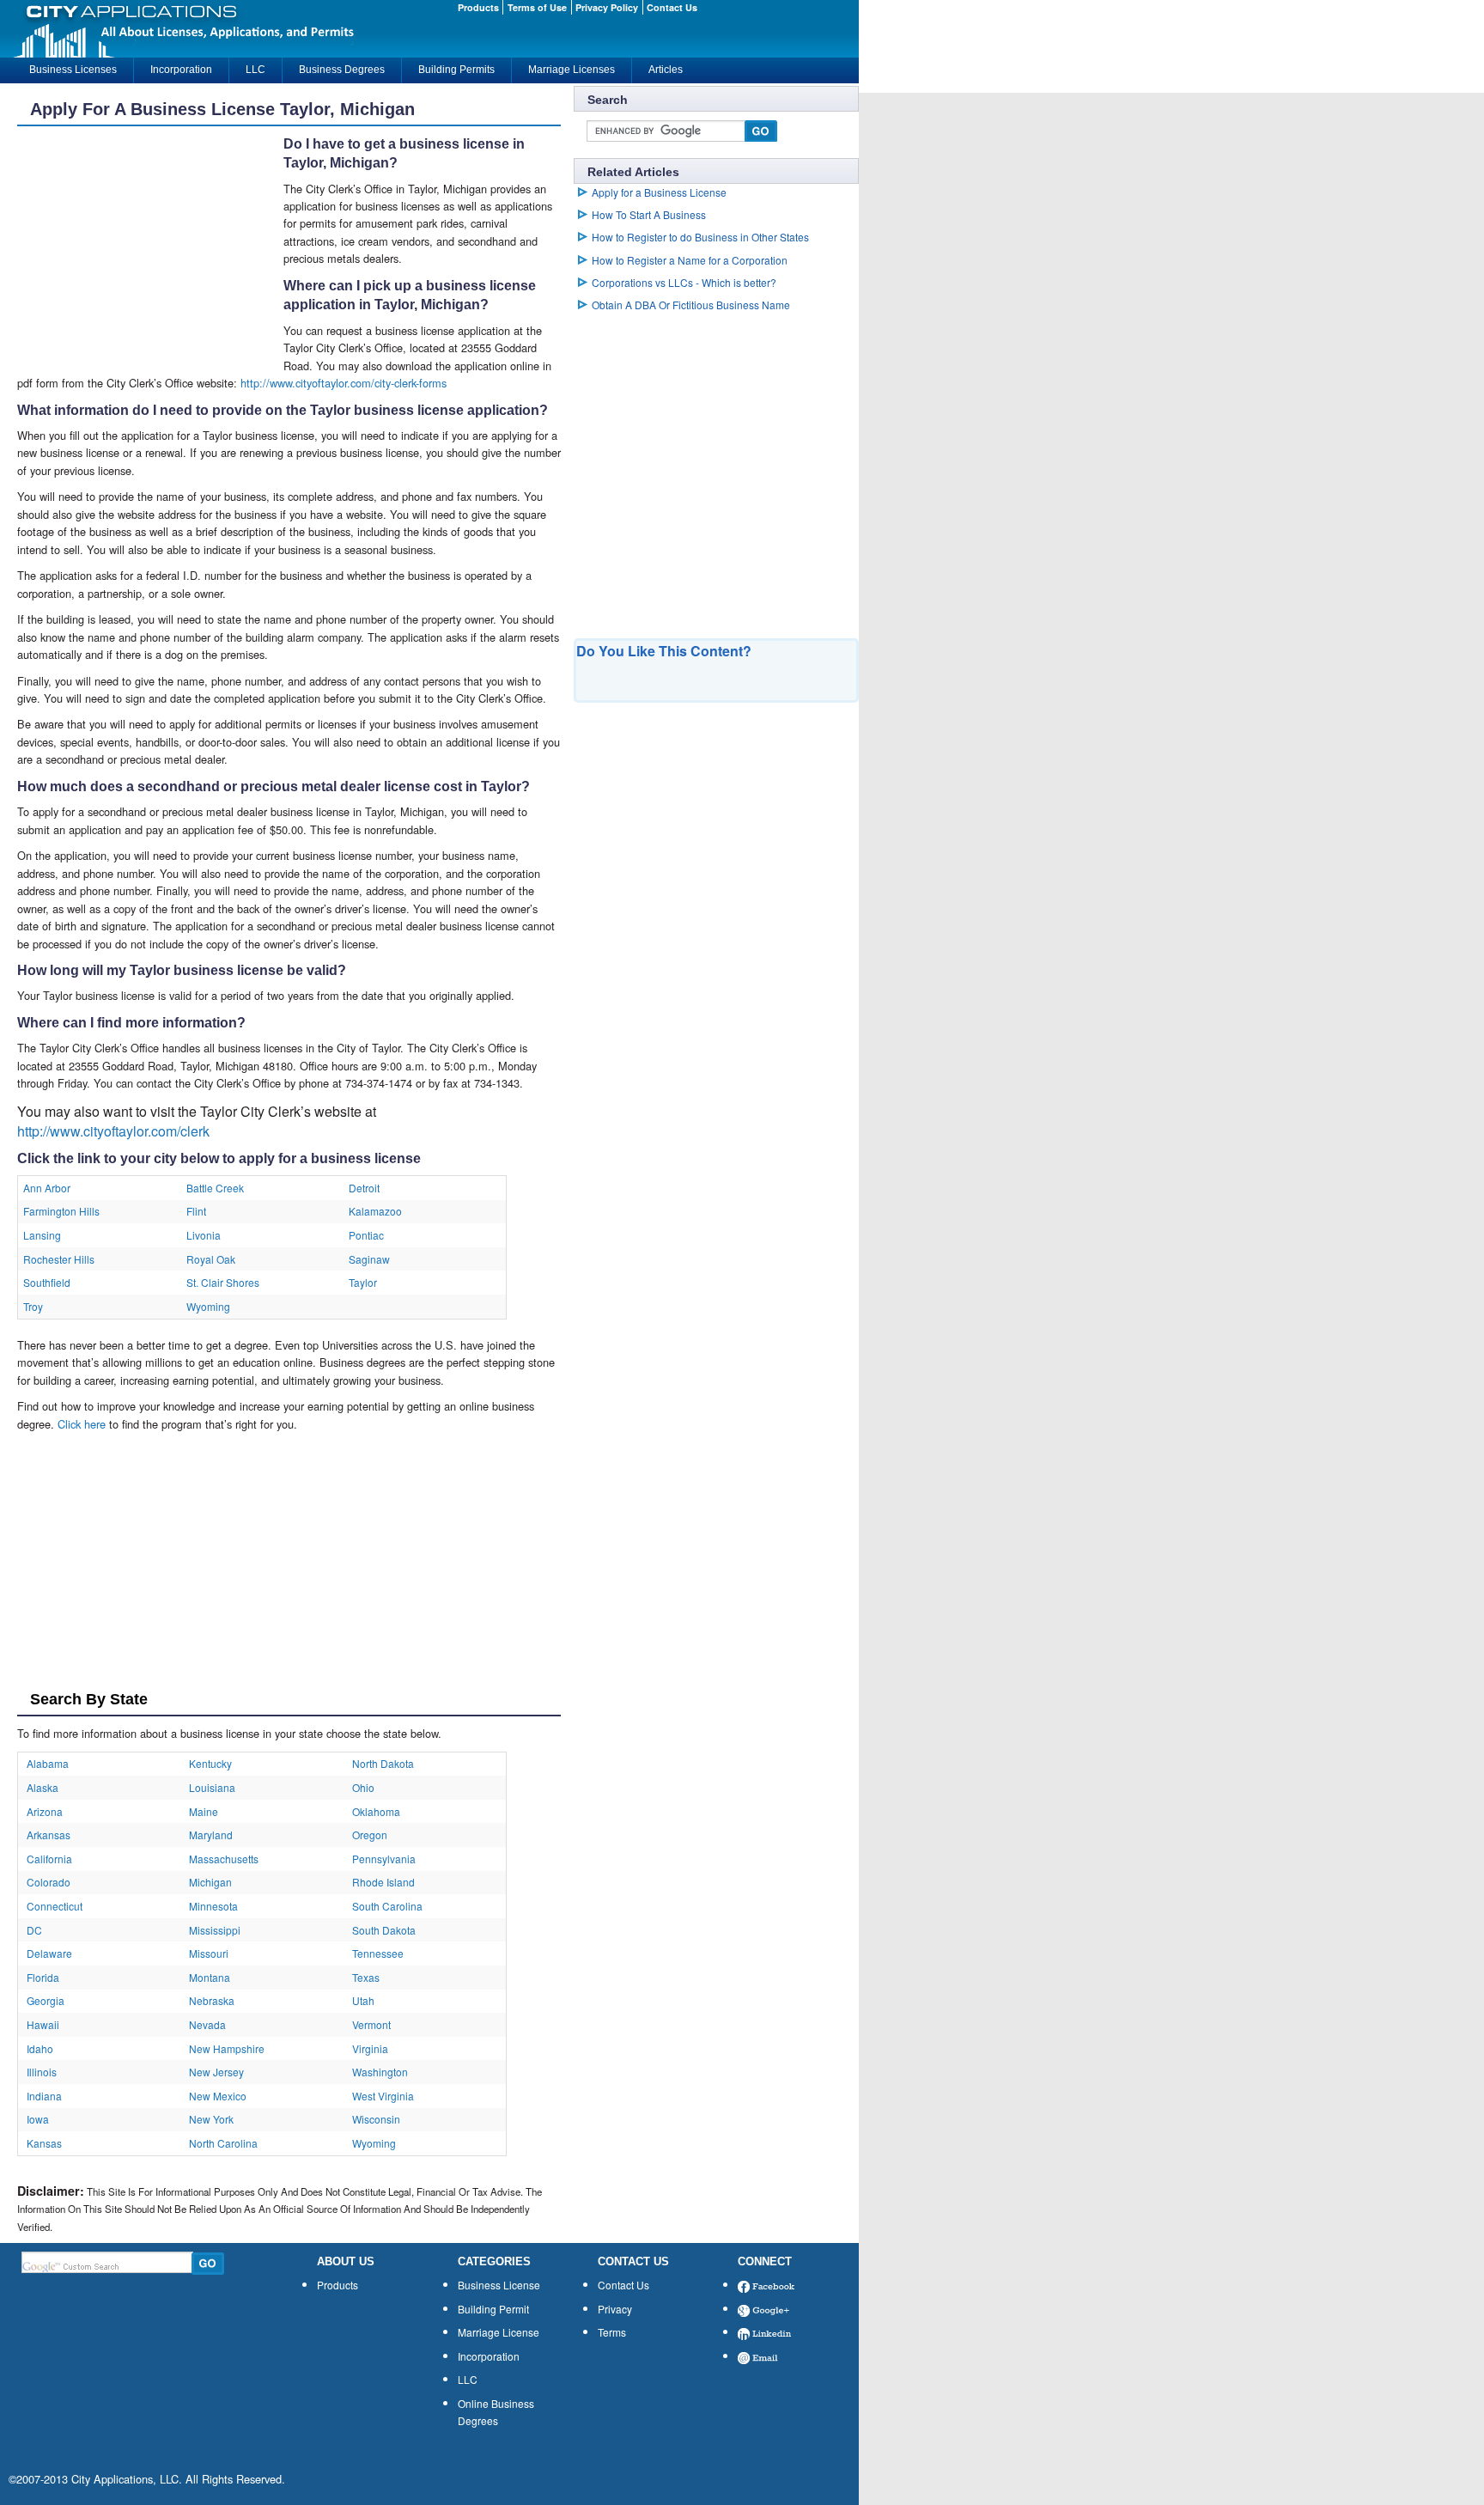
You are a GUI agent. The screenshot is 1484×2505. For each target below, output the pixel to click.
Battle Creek (215, 1188)
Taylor (363, 1282)
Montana (210, 1977)
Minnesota (213, 1906)
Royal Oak (211, 1259)
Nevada (207, 2024)
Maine (204, 1811)
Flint (196, 1211)
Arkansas (49, 1835)
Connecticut (55, 1906)
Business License (499, 2285)
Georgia (46, 2000)
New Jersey (216, 2072)
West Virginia (383, 2096)
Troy (33, 1306)
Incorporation (489, 2356)
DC (34, 1930)
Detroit (364, 1188)
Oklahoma (376, 1811)
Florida (43, 1977)
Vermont (371, 2024)
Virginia (370, 2048)
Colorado (49, 1882)
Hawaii (43, 2024)
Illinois (42, 2072)
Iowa (38, 2119)
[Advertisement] (150, 247)
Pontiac (366, 1235)
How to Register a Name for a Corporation (690, 260)
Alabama (48, 1763)
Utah (363, 2000)
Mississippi (215, 1930)
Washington (380, 2072)
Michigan (210, 1882)
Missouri (209, 1953)
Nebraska (212, 2000)
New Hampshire (227, 2048)
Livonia (204, 1235)
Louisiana (212, 1787)
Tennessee (378, 1953)
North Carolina (223, 2143)
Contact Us (623, 2285)
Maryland (211, 1835)
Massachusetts (224, 1859)
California (49, 1859)
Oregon (370, 1835)
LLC (468, 2379)
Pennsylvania (384, 1859)
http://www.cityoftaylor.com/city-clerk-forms (344, 383)
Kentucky (210, 1763)
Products (338, 2285)
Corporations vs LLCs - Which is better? (684, 282)
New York (211, 2119)
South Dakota (384, 1930)
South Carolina (387, 1906)
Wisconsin (376, 2119)
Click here (82, 1424)
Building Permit (493, 2309)
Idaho (40, 2048)
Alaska (43, 1787)
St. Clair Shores (223, 1282)
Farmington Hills (61, 1211)
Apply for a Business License (659, 192)
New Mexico (218, 2096)
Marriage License (499, 2332)
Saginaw (369, 1259)
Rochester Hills (59, 1259)
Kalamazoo (375, 1211)
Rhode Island (383, 1882)
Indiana (44, 2096)
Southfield (47, 1282)
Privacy (615, 2309)
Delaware (49, 1953)
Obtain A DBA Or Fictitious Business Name (691, 305)
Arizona (45, 1811)
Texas (366, 1977)
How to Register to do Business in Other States (700, 237)
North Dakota (383, 1763)
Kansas (44, 2143)
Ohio (363, 1787)
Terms (612, 2332)
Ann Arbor (47, 1188)
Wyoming (208, 1306)
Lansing (42, 1235)
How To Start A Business (649, 214)
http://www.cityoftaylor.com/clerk (113, 1131)
